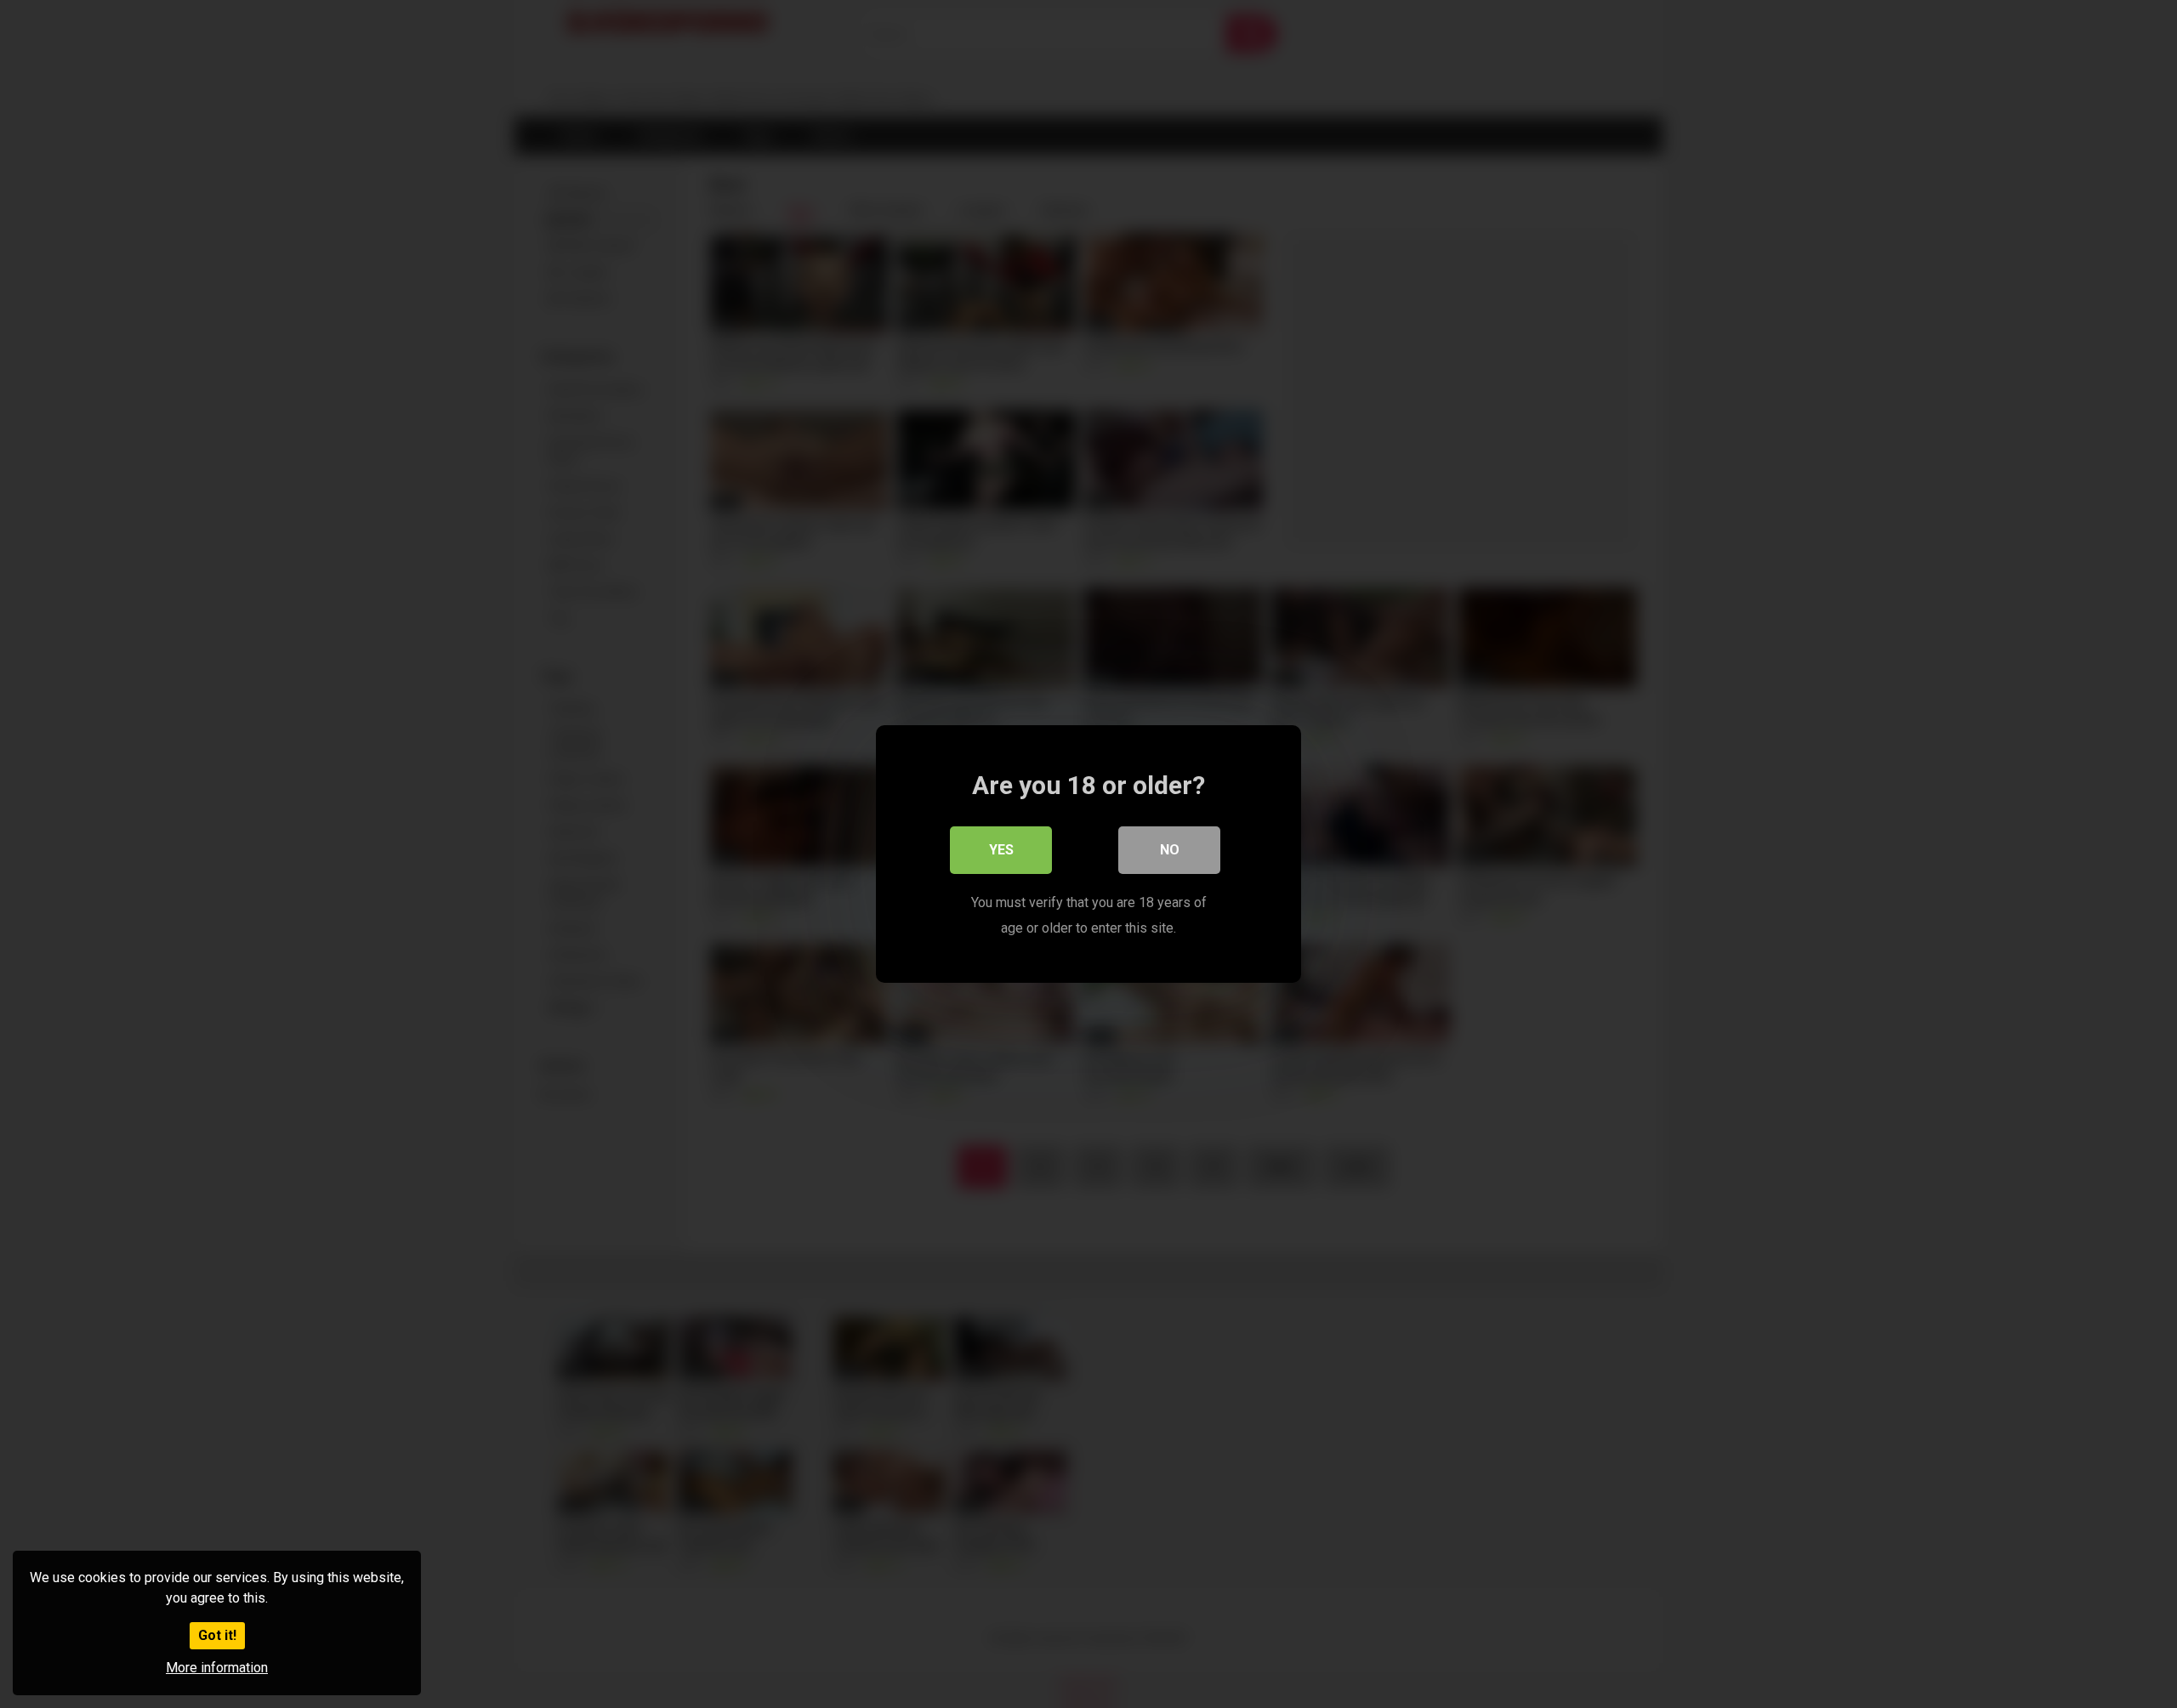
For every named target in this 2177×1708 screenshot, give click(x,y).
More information (217, 1668)
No (1170, 850)
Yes (1001, 850)
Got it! (217, 1635)
